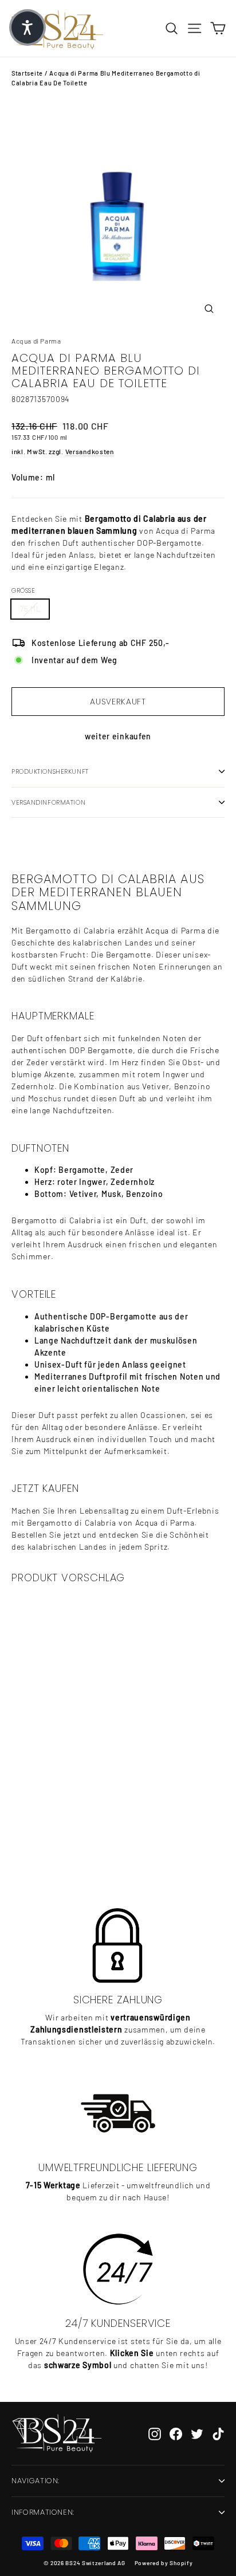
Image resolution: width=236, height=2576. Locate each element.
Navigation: (36, 2481)
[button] (27, 27)
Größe (23, 590)
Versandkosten (90, 451)
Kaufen (83, 1843)
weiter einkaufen (118, 736)
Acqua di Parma (36, 341)
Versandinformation (48, 802)
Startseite (27, 73)
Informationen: (43, 2512)
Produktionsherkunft (50, 771)
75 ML (30, 609)
